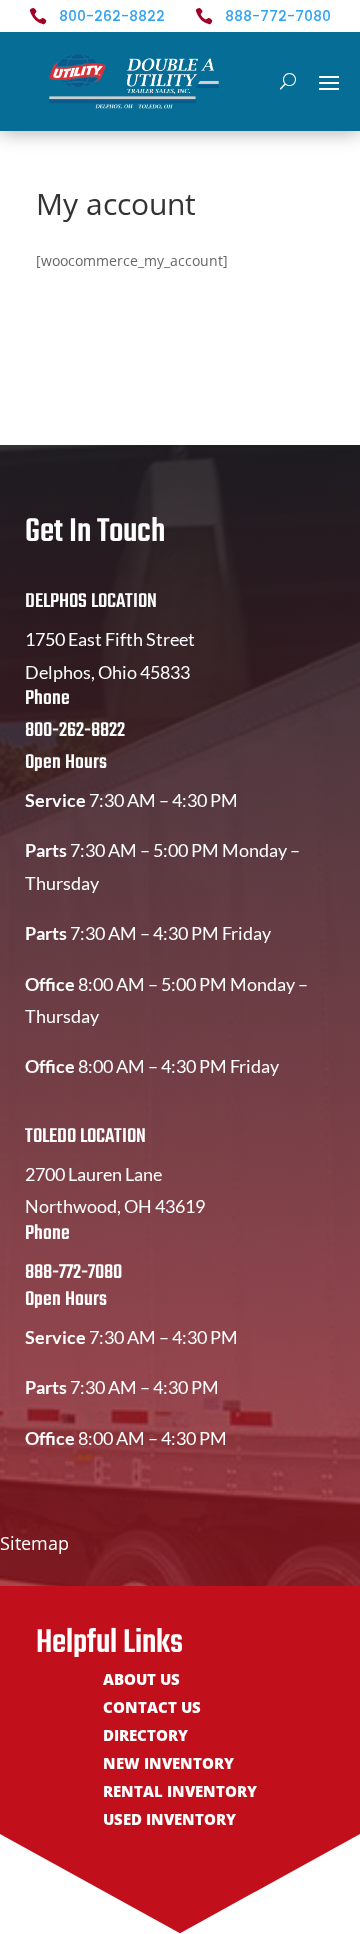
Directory (145, 1736)
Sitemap (34, 1543)
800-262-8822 (112, 16)
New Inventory (168, 1764)
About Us (141, 1680)
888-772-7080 (278, 16)
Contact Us (152, 1708)
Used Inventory (169, 1820)
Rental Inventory (180, 1792)
